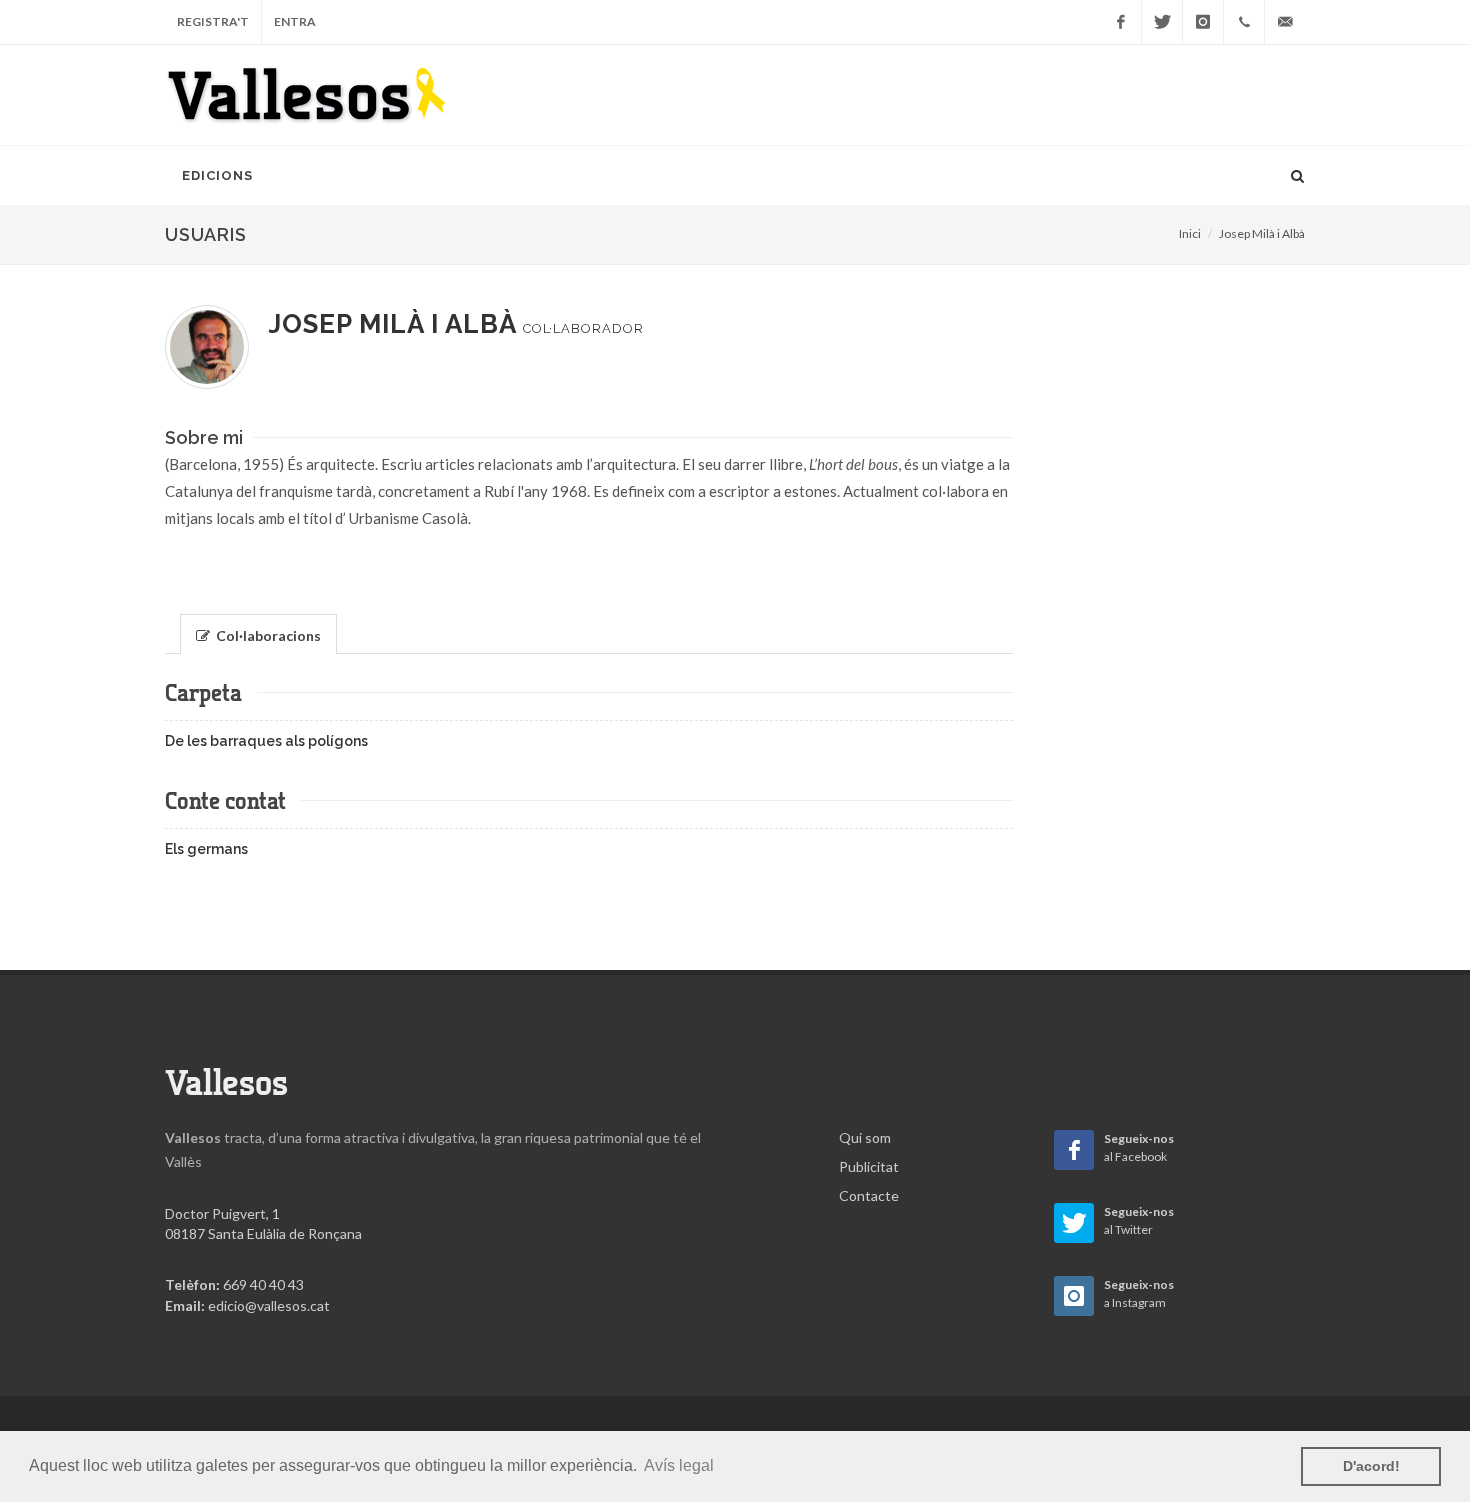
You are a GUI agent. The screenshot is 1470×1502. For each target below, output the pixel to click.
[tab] (259, 632)
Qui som (865, 1137)
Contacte (869, 1195)
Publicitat (869, 1166)
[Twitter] (1162, 22)
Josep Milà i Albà (1262, 233)
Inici (1190, 233)
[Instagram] (1203, 22)
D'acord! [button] (1371, 1466)
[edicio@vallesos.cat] (1285, 22)
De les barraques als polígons (266, 741)
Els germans (206, 849)
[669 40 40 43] (1244, 22)
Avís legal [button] (679, 1465)
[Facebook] (1121, 22)
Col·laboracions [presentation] (267, 635)
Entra (295, 21)
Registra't (213, 21)
